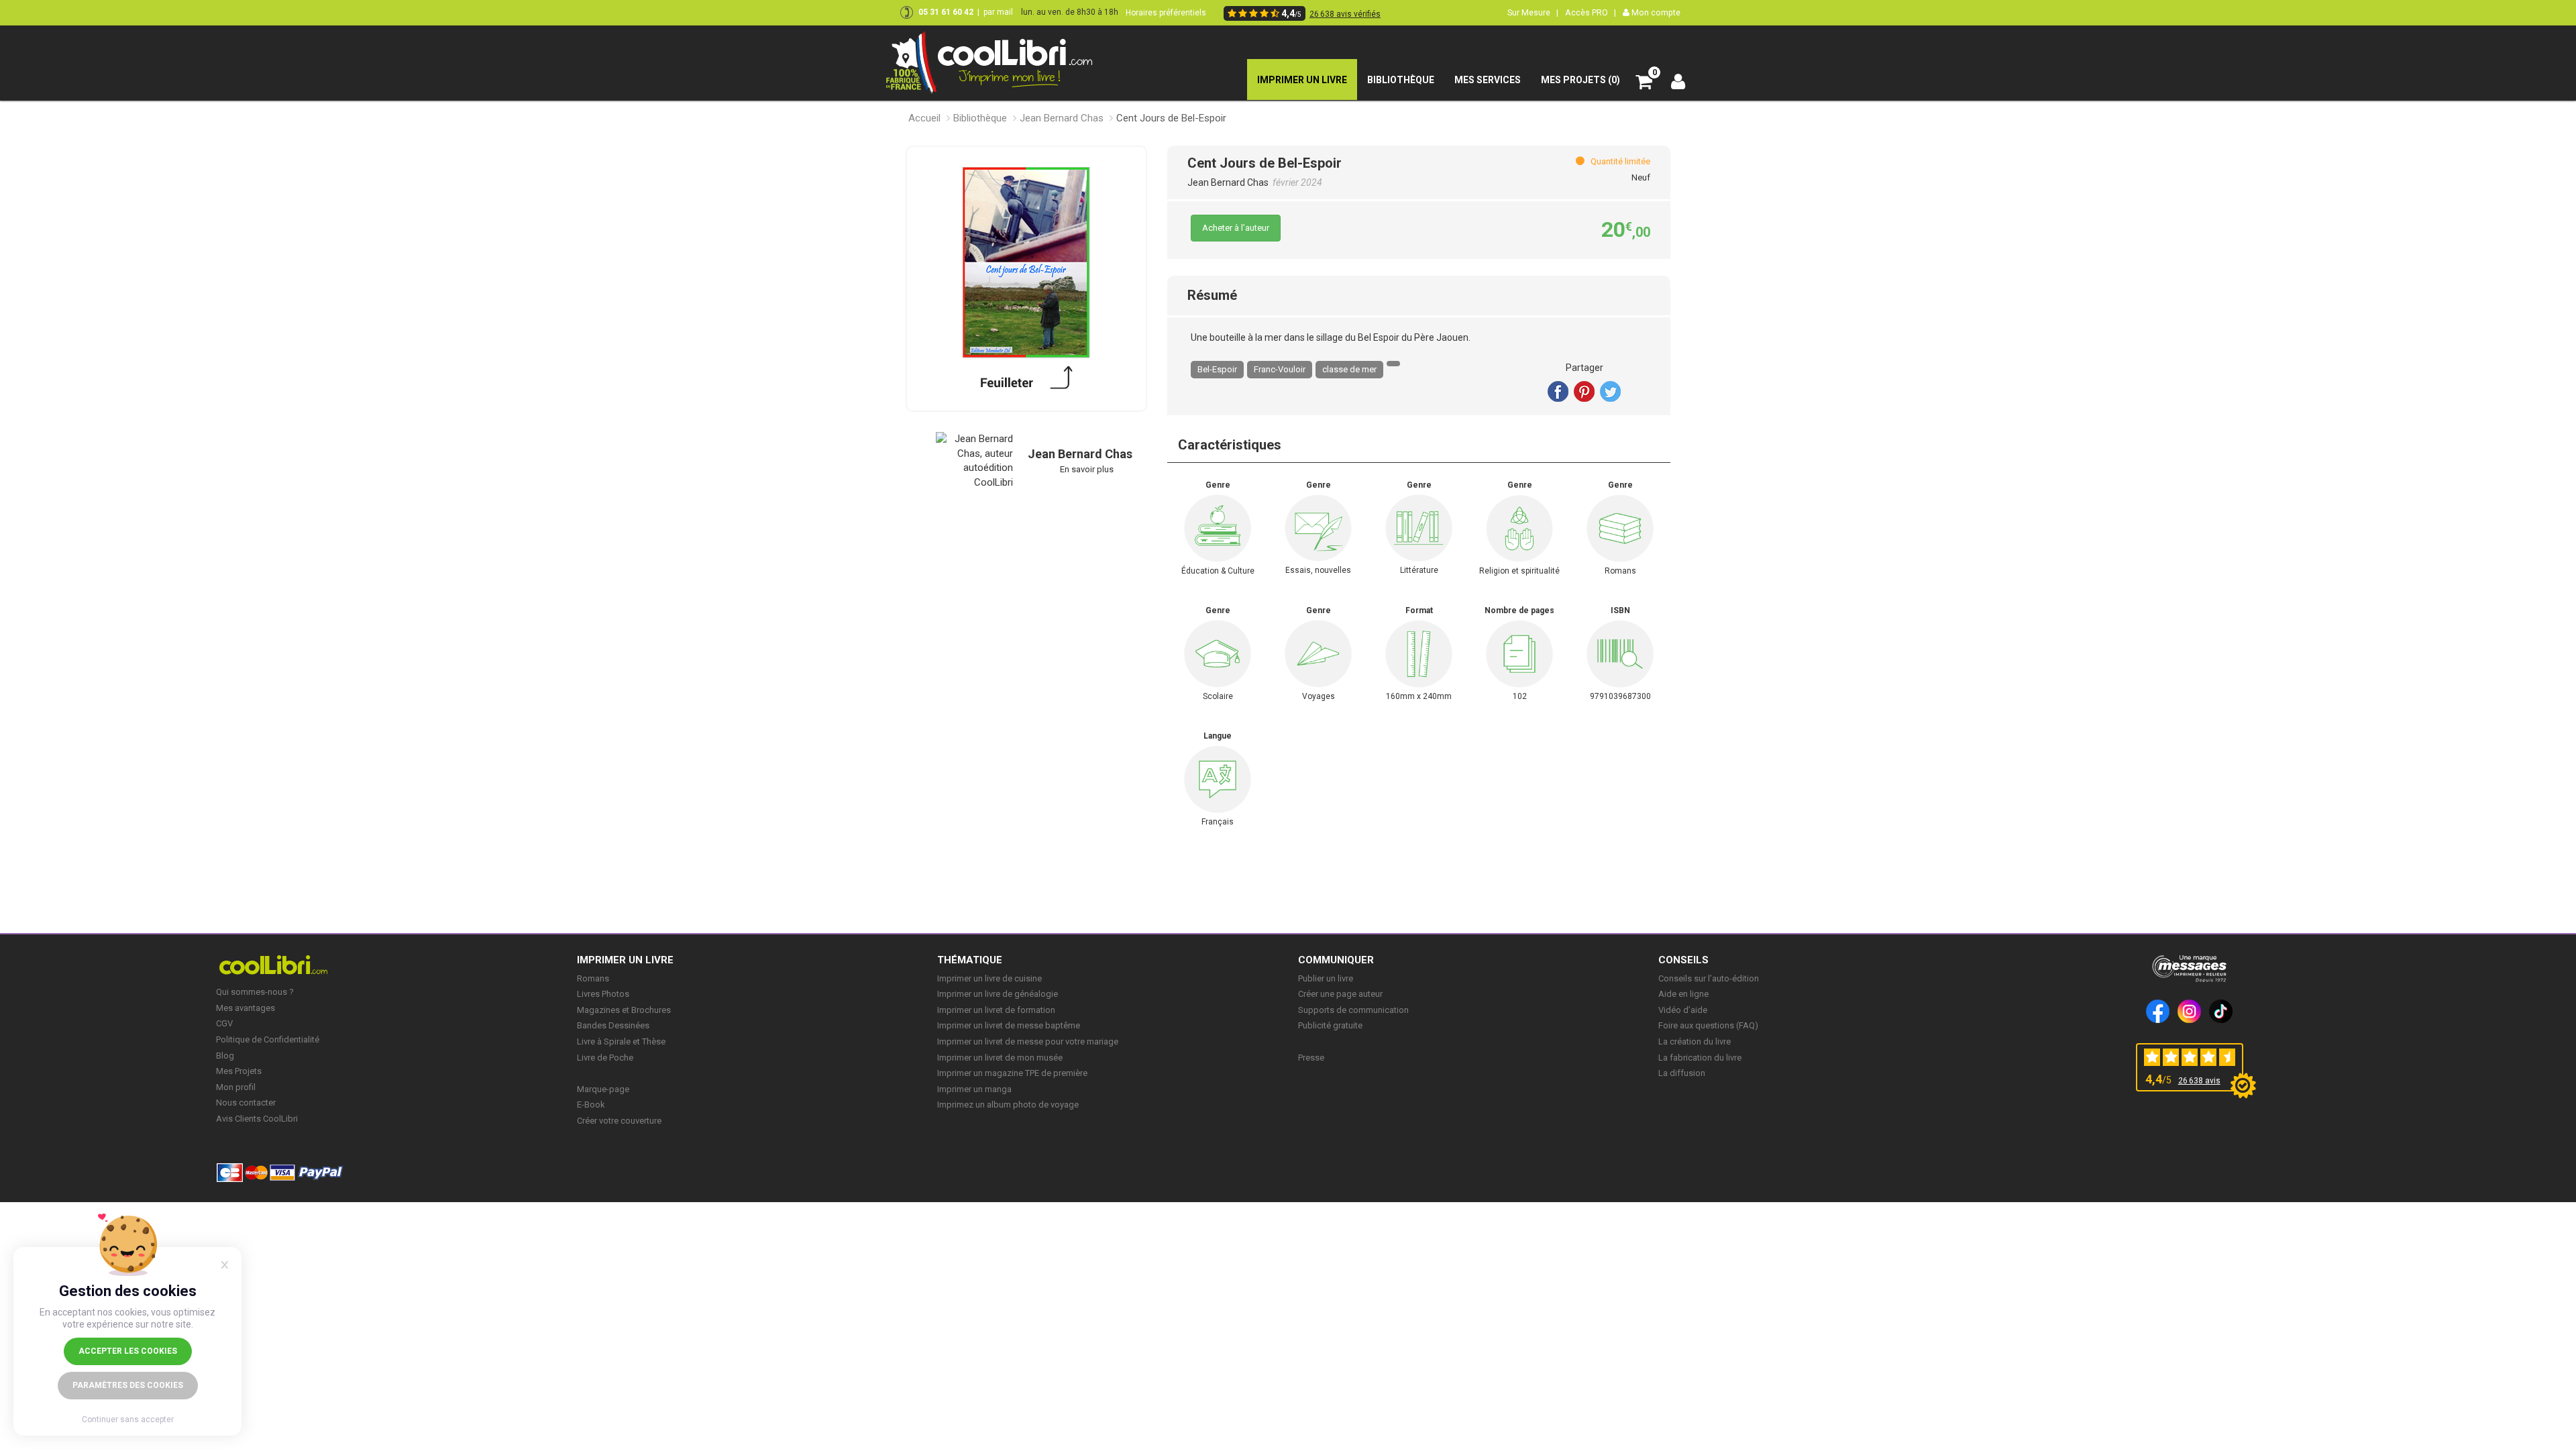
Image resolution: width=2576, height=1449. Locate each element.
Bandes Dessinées (613, 1025)
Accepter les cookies (128, 1351)
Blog (225, 1056)
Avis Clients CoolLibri (257, 1119)
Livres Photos (603, 994)
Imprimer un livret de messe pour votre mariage (1028, 1041)
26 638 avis (2199, 1081)
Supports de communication (1353, 1010)
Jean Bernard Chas (1062, 118)
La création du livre (1695, 1041)
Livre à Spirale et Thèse (621, 1041)
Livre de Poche (605, 1058)
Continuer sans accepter (128, 1419)
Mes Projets (239, 1071)
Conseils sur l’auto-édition (1709, 978)
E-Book (591, 1105)
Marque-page (603, 1089)
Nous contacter (246, 1103)
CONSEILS (1683, 960)
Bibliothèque (980, 118)
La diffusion (1682, 1073)
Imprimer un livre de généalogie (998, 994)
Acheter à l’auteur (1236, 228)
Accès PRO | (1591, 12)
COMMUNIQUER (1336, 960)
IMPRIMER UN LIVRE (625, 960)
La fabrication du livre (1700, 1058)
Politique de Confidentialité (268, 1039)
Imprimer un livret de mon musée (1000, 1058)
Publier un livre (1326, 978)
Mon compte (1655, 12)
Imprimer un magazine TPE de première (1012, 1073)
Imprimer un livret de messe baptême (1009, 1025)
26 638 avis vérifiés (1345, 14)
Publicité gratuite (1330, 1025)
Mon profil (236, 1087)
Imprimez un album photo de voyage (1008, 1105)
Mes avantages (246, 1008)
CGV (224, 1023)
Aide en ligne (1683, 994)
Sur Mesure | (1533, 12)
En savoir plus (1087, 469)
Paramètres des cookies (128, 1385)
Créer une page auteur (1340, 994)
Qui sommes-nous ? (255, 992)
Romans (593, 978)
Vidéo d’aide (1683, 1010)
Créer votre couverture (619, 1121)
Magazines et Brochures (624, 1010)
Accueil (924, 118)
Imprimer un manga (974, 1089)
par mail (998, 12)
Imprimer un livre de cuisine (989, 978)
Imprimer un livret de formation (996, 1010)
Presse (1311, 1058)
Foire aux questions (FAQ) (1708, 1025)
